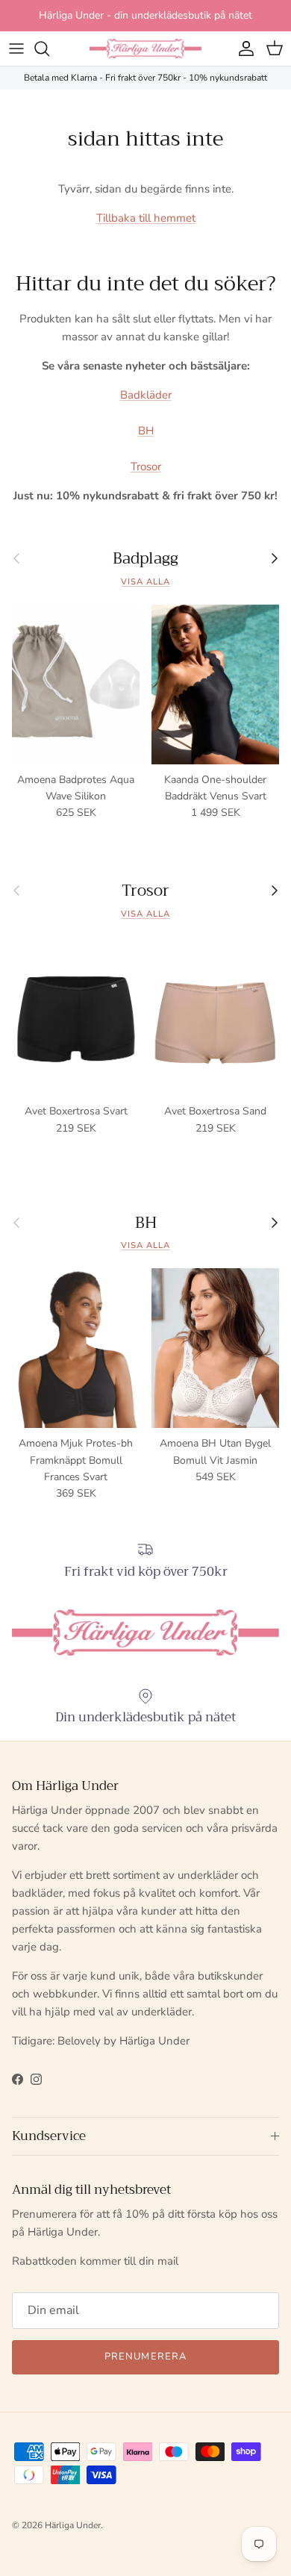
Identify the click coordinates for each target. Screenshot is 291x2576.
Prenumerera (145, 2357)
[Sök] (49, 49)
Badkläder (146, 395)
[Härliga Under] (145, 49)
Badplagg (145, 559)
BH (146, 431)
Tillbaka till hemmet (146, 218)
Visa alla (145, 582)
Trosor (146, 467)
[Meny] (16, 49)
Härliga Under (73, 2525)
